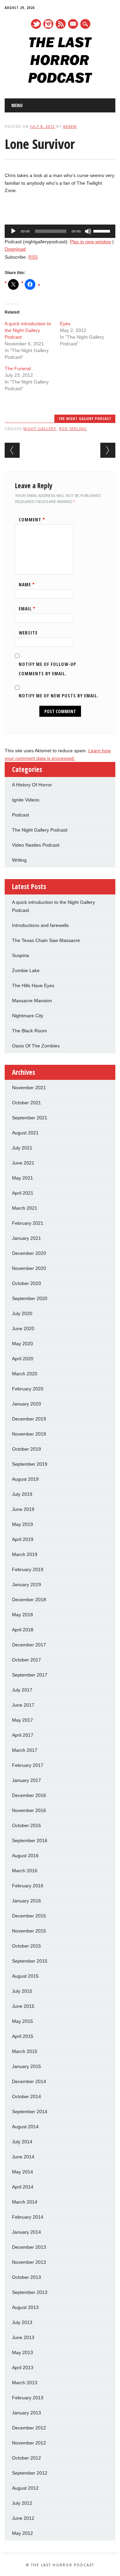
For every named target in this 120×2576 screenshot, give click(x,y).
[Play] (13, 231)
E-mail (73, 24)
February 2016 (28, 1886)
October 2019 (26, 1449)
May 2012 (22, 2533)
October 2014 (26, 2096)
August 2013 (25, 2307)
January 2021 (26, 1238)
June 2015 (23, 2006)
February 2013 (28, 2398)
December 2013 (29, 2247)
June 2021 (23, 1163)
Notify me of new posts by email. (59, 696)
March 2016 (25, 1871)
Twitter (36, 24)
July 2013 (22, 2322)
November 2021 (29, 1088)
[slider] (103, 231)
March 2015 (25, 2051)
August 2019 (25, 1479)
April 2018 (23, 1630)
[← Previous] (12, 450)
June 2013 (23, 2337)
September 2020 (30, 1298)
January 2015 (26, 2066)
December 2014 (29, 2081)
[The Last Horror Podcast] (60, 81)
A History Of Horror (32, 785)
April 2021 (23, 1193)
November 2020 (29, 1268)
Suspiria (20, 955)
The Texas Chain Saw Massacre (46, 940)
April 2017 (23, 1735)
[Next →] (108, 450)
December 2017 (29, 1645)
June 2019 (23, 1509)
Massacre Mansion (32, 1001)
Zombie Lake (26, 970)
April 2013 (23, 2368)
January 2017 (26, 1780)
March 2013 (25, 2383)
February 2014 (28, 2217)
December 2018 (29, 1600)
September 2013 (30, 2292)
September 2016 (30, 1840)
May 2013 (22, 2352)
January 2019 (26, 1584)
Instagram (48, 24)
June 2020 (23, 1328)
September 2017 (30, 1675)
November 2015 (29, 1931)
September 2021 (30, 1118)
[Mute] (88, 231)
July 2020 (22, 1313)
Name (27, 584)
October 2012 (26, 2458)
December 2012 (29, 2428)
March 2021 (25, 1208)
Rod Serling (73, 428)
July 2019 (22, 1494)
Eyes (65, 324)
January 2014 (26, 2232)
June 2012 (23, 2518)
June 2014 (23, 2157)
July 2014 (22, 2142)
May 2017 (22, 1720)
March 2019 (25, 1554)
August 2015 (25, 1976)
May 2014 (22, 2172)
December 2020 (29, 1253)
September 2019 (30, 1464)
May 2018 (22, 1615)
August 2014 (25, 2127)
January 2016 (26, 1901)
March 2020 (25, 1374)
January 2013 (26, 2413)
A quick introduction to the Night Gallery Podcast (28, 330)
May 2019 (22, 1524)
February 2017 (28, 1765)
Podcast (20, 815)
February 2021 (28, 1223)
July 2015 (22, 1991)
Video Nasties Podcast (36, 845)
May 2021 (22, 1178)
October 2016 (26, 1825)
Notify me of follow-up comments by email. (47, 669)
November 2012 (29, 2443)
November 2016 (29, 1810)
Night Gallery (40, 428)
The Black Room (29, 1031)
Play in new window (90, 242)
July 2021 (22, 1148)
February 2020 (28, 1389)
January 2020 (26, 1404)
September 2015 (30, 1961)
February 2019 (28, 1569)
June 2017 (23, 1705)
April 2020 (23, 1359)
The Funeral (18, 368)
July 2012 (22, 2503)
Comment (32, 520)
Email (27, 609)
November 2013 (29, 2262)
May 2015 (22, 2021)
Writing (19, 860)
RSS (61, 24)
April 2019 (23, 1539)
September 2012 (30, 2473)
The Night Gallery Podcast (85, 418)
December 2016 (29, 1795)
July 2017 (22, 1690)
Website (28, 633)
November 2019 (29, 1434)
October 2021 (26, 1103)
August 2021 (25, 1133)
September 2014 (30, 2112)
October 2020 (26, 1283)
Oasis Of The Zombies (36, 1046)
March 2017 (25, 1750)
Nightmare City (28, 1016)
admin (70, 126)
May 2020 (22, 1344)
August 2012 (25, 2488)
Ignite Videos (26, 800)
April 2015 (23, 2036)
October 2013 (26, 2277)
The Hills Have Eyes (33, 985)
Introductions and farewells (40, 925)
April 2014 (23, 2187)
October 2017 (26, 1660)
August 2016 (25, 1856)
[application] (60, 231)
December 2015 (29, 1916)
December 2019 (29, 1419)
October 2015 (26, 1946)
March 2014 (25, 2202)
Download (15, 249)
